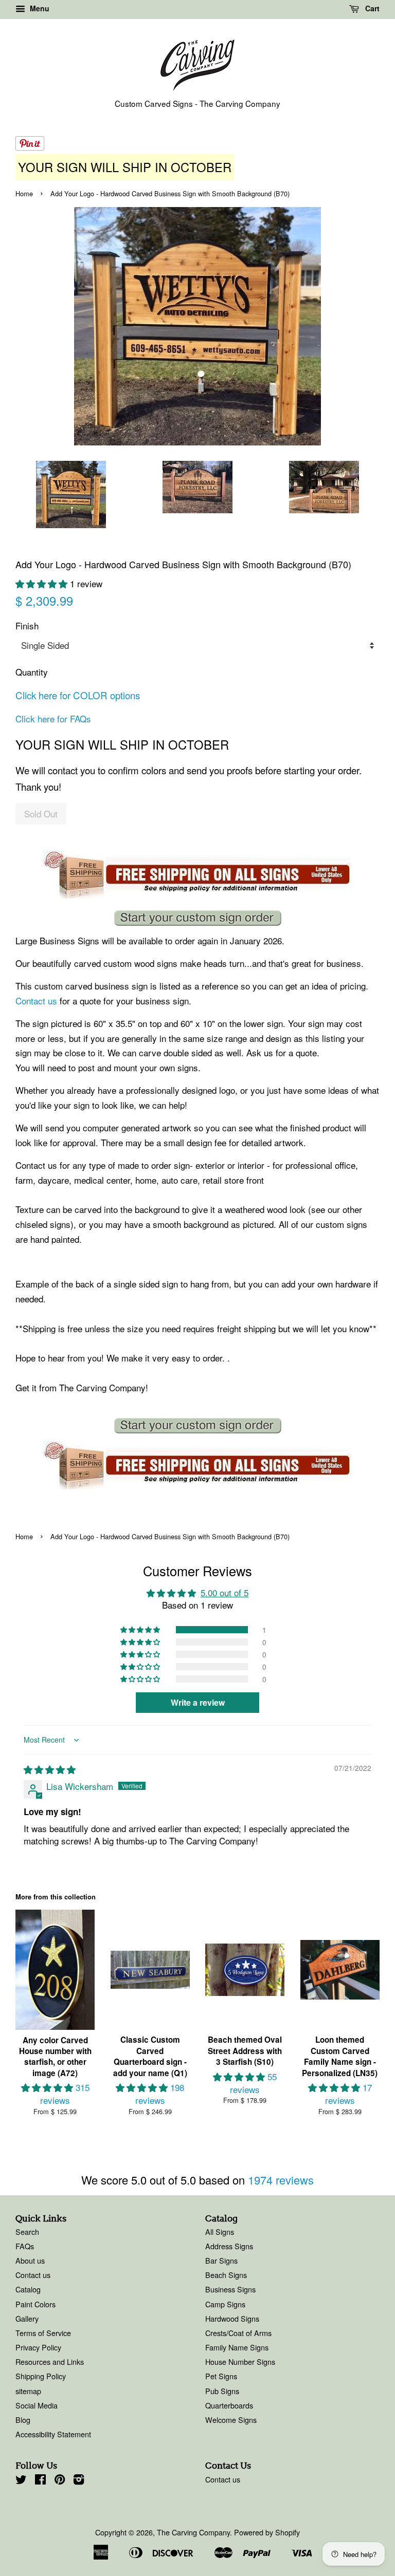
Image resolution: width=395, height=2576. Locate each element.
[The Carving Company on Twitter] (21, 2481)
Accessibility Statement (53, 2434)
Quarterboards (229, 2405)
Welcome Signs (231, 2420)
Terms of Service (43, 2333)
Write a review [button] (198, 1702)
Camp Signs (225, 2304)
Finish (27, 626)
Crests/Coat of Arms (238, 2333)
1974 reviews (281, 2180)
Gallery (27, 2318)
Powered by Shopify (267, 2532)
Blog (23, 2420)
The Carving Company (193, 2532)
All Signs (220, 2232)
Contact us (36, 1001)
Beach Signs (226, 2275)
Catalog (28, 2289)
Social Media (37, 2405)
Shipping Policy (41, 2376)
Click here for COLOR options (78, 695)
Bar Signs (221, 2260)
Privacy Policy (38, 2347)
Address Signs (229, 2246)
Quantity (32, 672)
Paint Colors (35, 2304)
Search (27, 2232)
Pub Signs (222, 2391)
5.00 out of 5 (225, 1592)
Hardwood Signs (232, 2318)
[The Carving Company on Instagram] (79, 2481)
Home (24, 193)
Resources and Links (50, 2362)
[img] (50, 1769)
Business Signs (230, 2289)
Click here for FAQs (53, 718)
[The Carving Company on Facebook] (40, 2481)
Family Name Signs (237, 2347)
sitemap (28, 2391)
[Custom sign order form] (197, 918)
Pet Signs (221, 2376)
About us (30, 2260)
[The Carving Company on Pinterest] (60, 2481)
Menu (39, 8)
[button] (43, 583)
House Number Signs (240, 2362)
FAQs (25, 2246)
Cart (371, 8)
